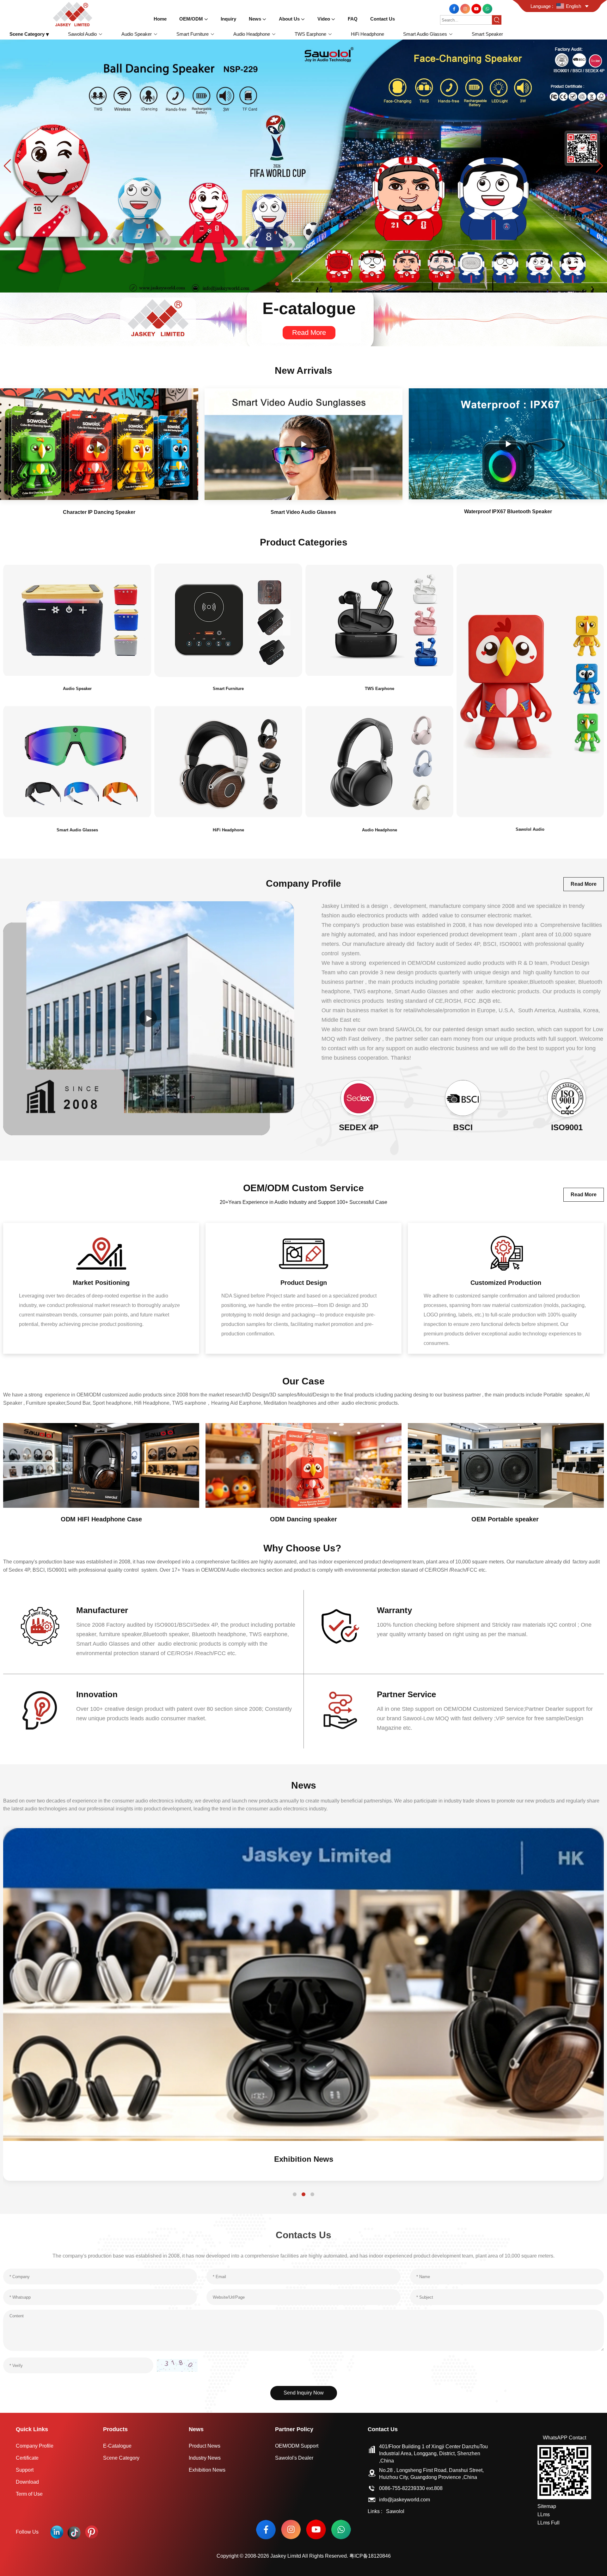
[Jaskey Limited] (74, 14)
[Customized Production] (506, 1253)
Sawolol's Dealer (294, 2458)
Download (27, 2482)
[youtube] (477, 8)
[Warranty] (340, 1626)
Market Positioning (101, 1283)
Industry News (303, 2159)
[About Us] (149, 1018)
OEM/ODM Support (297, 2446)
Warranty (394, 1610)
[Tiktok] (74, 2532)
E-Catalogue (117, 2446)
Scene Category (121, 2458)
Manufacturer (102, 1610)
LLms (544, 2514)
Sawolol (395, 2511)
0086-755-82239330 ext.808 (411, 2488)
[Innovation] (40, 1710)
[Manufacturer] (40, 1626)
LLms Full (549, 2523)
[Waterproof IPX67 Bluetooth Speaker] (508, 444)
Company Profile (35, 2446)
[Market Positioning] (101, 1253)
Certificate (27, 2458)
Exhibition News (207, 2470)
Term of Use (29, 2494)
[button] (268, 284)
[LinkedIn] (57, 2532)
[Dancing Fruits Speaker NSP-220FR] (303, 166)
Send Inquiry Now (304, 2393)
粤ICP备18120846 (370, 2556)
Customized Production (506, 1283)
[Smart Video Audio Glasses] (304, 444)
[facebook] (455, 8)
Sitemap (547, 2506)
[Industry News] (303, 1984)
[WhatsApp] (487, 8)
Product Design (304, 1283)
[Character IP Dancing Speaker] (99, 444)
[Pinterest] (92, 2532)
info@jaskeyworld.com (405, 2500)
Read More (309, 333)
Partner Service (406, 1694)
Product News (205, 2446)
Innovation (97, 1694)
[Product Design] (303, 1253)
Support (25, 2470)
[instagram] (466, 8)
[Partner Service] (340, 1710)
